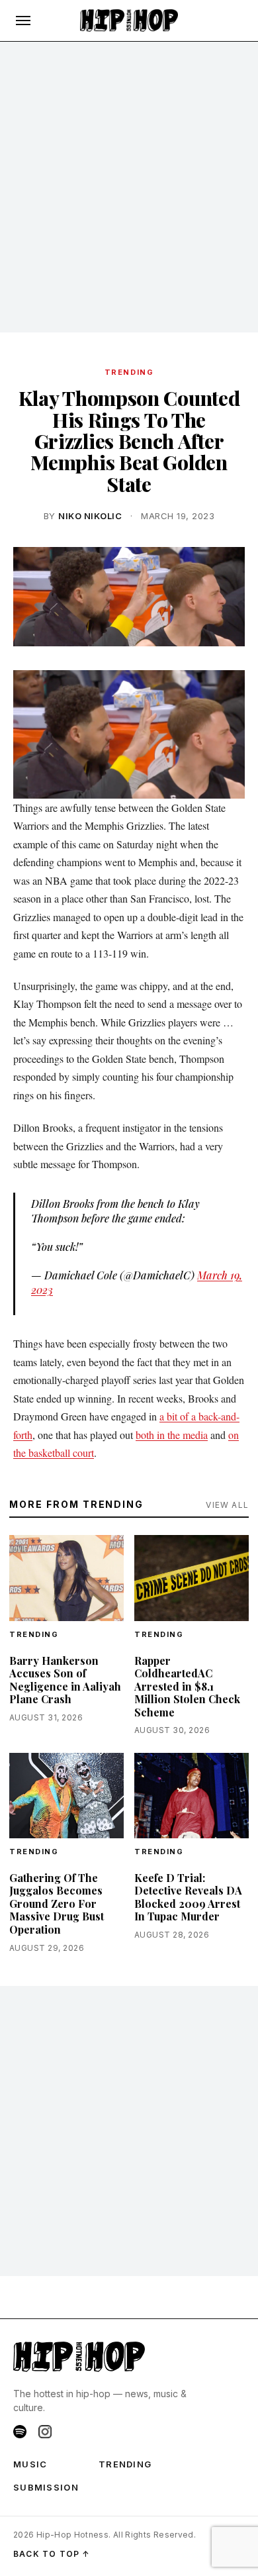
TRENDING (129, 372)
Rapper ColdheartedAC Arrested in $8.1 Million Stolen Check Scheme (187, 1686)
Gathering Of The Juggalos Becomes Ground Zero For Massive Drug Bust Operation (57, 1904)
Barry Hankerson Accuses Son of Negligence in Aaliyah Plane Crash (65, 1680)
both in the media (172, 1435)
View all (227, 1505)
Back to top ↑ (52, 2554)
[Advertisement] (129, 187)
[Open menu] (23, 21)
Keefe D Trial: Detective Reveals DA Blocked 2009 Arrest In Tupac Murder (188, 1897)
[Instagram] (45, 2432)
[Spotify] (20, 2432)
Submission (46, 2487)
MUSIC (30, 2464)
